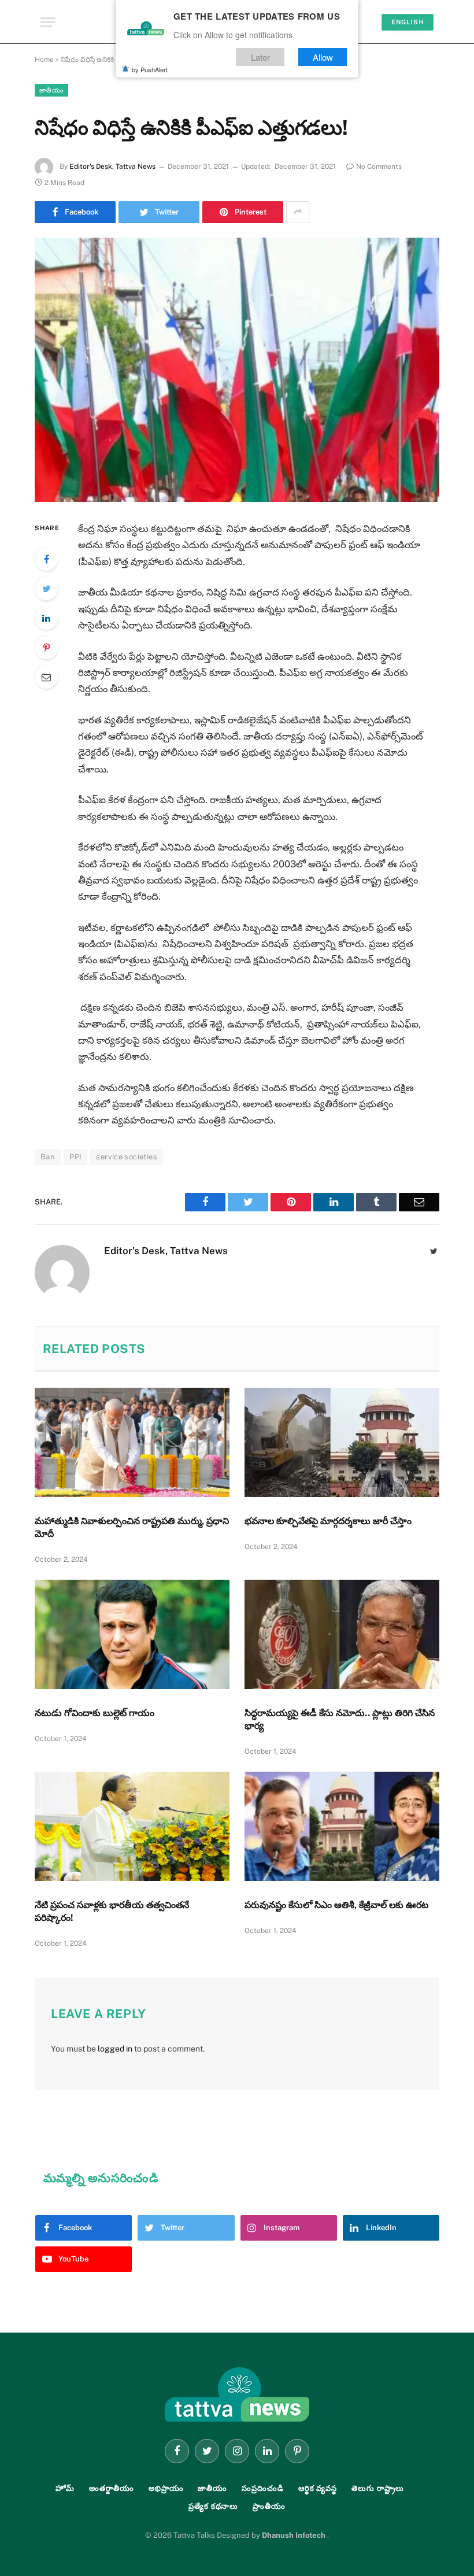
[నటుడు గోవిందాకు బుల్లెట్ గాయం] (132, 1635)
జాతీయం (51, 90)
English (408, 22)
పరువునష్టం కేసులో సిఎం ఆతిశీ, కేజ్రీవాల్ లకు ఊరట (336, 1905)
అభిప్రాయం (166, 2488)
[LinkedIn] (46, 618)
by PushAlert (150, 69)
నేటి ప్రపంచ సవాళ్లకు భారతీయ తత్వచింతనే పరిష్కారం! (112, 1911)
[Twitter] (46, 589)
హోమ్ (65, 2488)
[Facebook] (46, 559)
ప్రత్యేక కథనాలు (213, 2506)
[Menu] (48, 22)
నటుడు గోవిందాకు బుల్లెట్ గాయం (95, 1713)
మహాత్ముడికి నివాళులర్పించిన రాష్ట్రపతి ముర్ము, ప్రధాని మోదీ (132, 1527)
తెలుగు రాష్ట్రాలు (377, 2488)
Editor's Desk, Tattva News (112, 167)
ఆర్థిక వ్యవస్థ (318, 2488)
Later (260, 57)
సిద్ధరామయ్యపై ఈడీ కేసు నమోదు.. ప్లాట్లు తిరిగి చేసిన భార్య (340, 1719)
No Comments (379, 167)
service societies (127, 1157)
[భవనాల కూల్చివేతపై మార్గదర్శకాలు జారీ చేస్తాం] (342, 1443)
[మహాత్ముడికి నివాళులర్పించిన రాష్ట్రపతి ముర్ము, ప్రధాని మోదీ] (132, 1443)
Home (44, 60)
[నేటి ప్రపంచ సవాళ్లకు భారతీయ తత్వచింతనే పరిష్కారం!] (132, 1827)
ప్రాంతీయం (269, 2506)
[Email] (46, 677)
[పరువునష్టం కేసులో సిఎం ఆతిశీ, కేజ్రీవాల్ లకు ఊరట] (342, 1827)
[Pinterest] (46, 648)
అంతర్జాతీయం (112, 2488)
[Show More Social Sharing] (298, 212)
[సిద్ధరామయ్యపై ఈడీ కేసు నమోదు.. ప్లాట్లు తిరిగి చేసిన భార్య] (342, 1635)
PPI (75, 1157)
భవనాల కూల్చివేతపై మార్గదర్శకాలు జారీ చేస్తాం (328, 1521)
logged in (115, 2049)
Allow (323, 57)
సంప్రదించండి (263, 2488)
